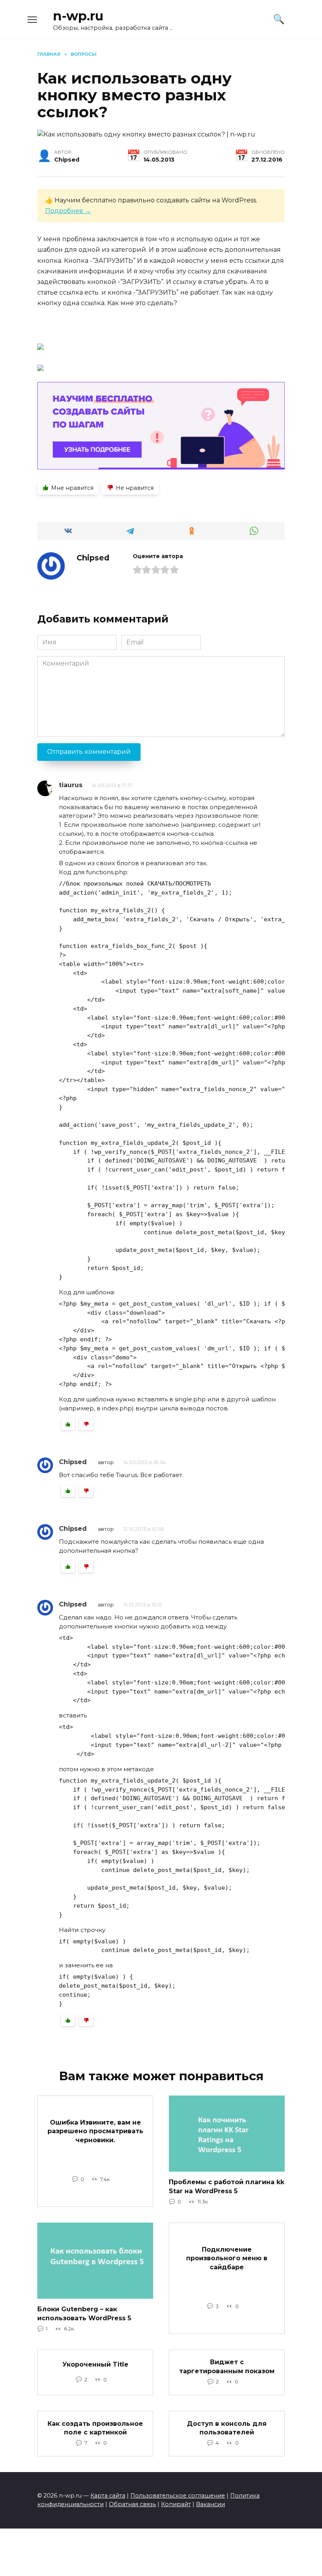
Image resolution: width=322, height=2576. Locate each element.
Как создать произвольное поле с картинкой (95, 2428)
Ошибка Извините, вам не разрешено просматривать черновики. (95, 2131)
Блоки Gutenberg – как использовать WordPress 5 (84, 2313)
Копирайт (176, 2504)
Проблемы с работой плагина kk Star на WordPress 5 (227, 2186)
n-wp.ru (78, 16)
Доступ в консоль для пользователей (227, 2428)
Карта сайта (108, 2496)
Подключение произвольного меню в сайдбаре (227, 2258)
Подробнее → (68, 211)
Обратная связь (132, 2504)
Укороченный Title (95, 2364)
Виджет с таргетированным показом (227, 2366)
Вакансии (210, 2504)
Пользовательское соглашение (178, 2496)
